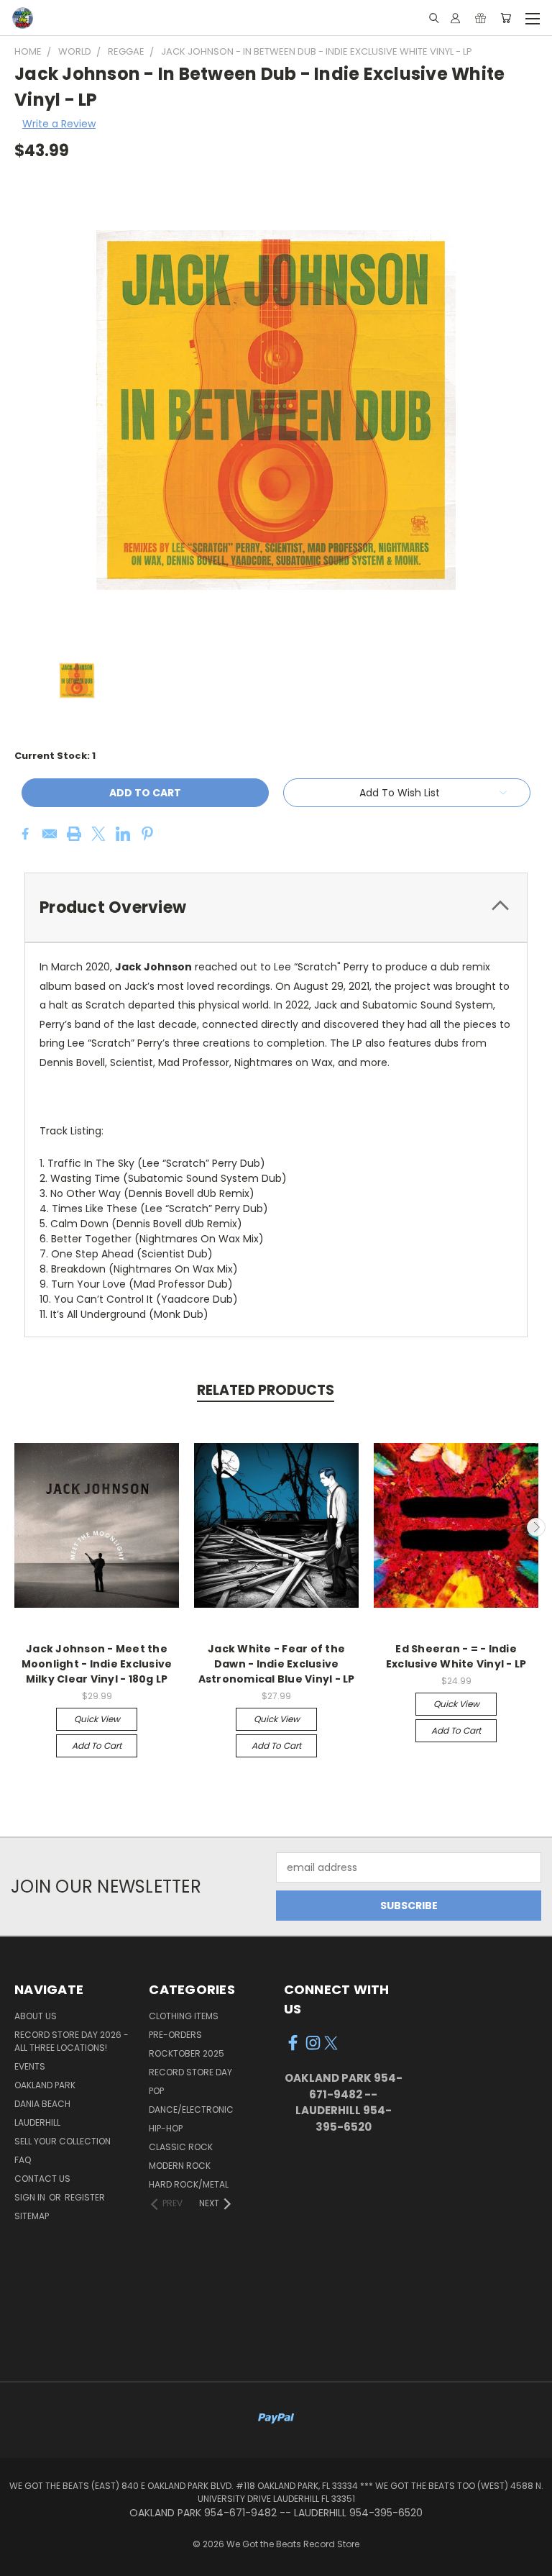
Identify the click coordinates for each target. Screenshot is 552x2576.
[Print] (74, 834)
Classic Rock (181, 2147)
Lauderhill (37, 2122)
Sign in (31, 2197)
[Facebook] (25, 834)
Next (536, 1527)
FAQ (23, 2160)
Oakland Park (45, 2085)
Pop (156, 2091)
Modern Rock (180, 2166)
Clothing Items (184, 2016)
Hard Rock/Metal (189, 2184)
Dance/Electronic (191, 2110)
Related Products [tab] (266, 1390)
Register (85, 2197)
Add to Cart (97, 1746)
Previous (17, 1527)
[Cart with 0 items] (506, 18)
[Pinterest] (147, 834)
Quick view (97, 1719)
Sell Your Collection (63, 2141)
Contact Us (42, 2179)
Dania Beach (42, 2104)
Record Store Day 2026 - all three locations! (72, 2041)
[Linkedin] (123, 834)
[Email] (50, 834)
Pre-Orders (175, 2035)
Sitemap (32, 2216)
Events (30, 2066)
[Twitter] (98, 834)
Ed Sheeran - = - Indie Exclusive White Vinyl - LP (456, 1656)
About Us (36, 2016)
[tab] (276, 907)
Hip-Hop (166, 2128)
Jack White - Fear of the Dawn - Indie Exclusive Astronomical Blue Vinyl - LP (277, 1664)
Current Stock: (55, 756)
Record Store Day (190, 2072)
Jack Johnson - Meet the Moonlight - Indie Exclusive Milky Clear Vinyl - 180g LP (97, 1664)
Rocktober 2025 (187, 2053)
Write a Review (59, 124)
